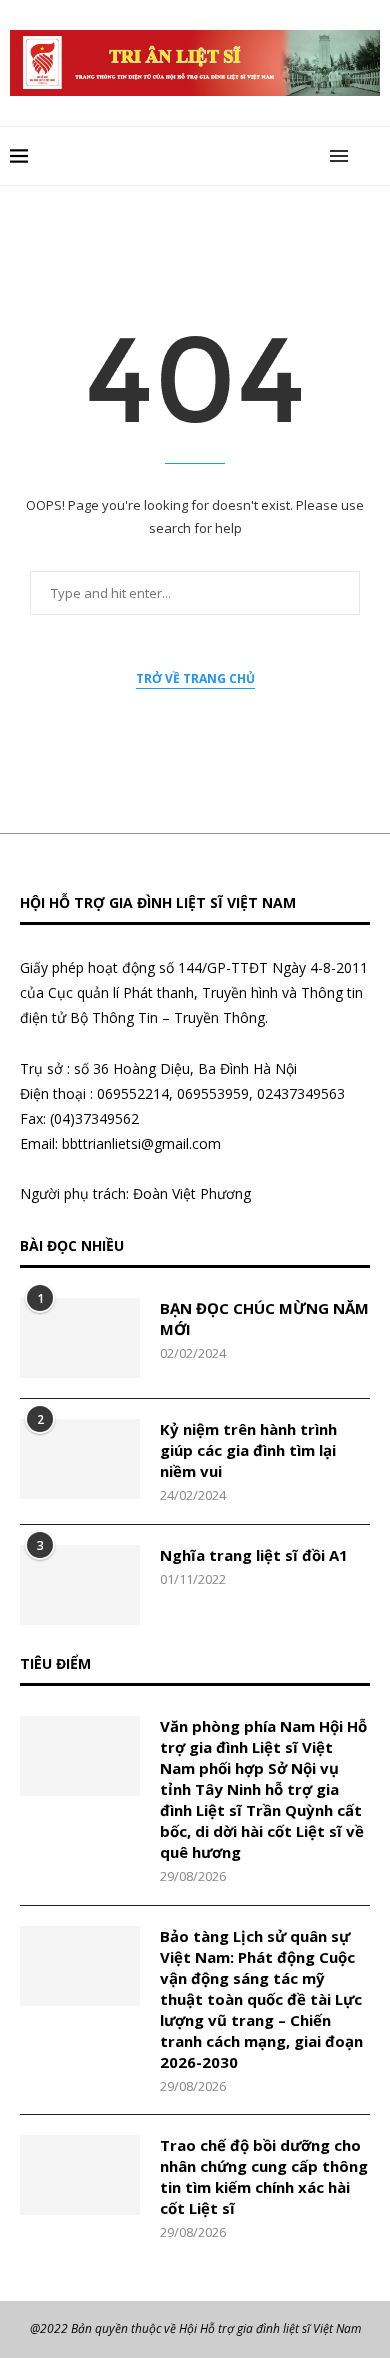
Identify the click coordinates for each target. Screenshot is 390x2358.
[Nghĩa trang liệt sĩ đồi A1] (80, 1585)
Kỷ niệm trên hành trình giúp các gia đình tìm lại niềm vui (248, 1450)
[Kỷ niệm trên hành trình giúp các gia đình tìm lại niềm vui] (80, 1459)
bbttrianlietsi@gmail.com (141, 1143)
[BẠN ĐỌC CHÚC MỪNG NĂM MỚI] (80, 1338)
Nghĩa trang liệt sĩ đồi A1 (254, 1555)
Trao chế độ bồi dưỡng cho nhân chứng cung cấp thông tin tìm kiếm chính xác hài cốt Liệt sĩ (264, 2176)
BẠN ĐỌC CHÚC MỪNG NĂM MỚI (264, 1318)
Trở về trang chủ (195, 678)
